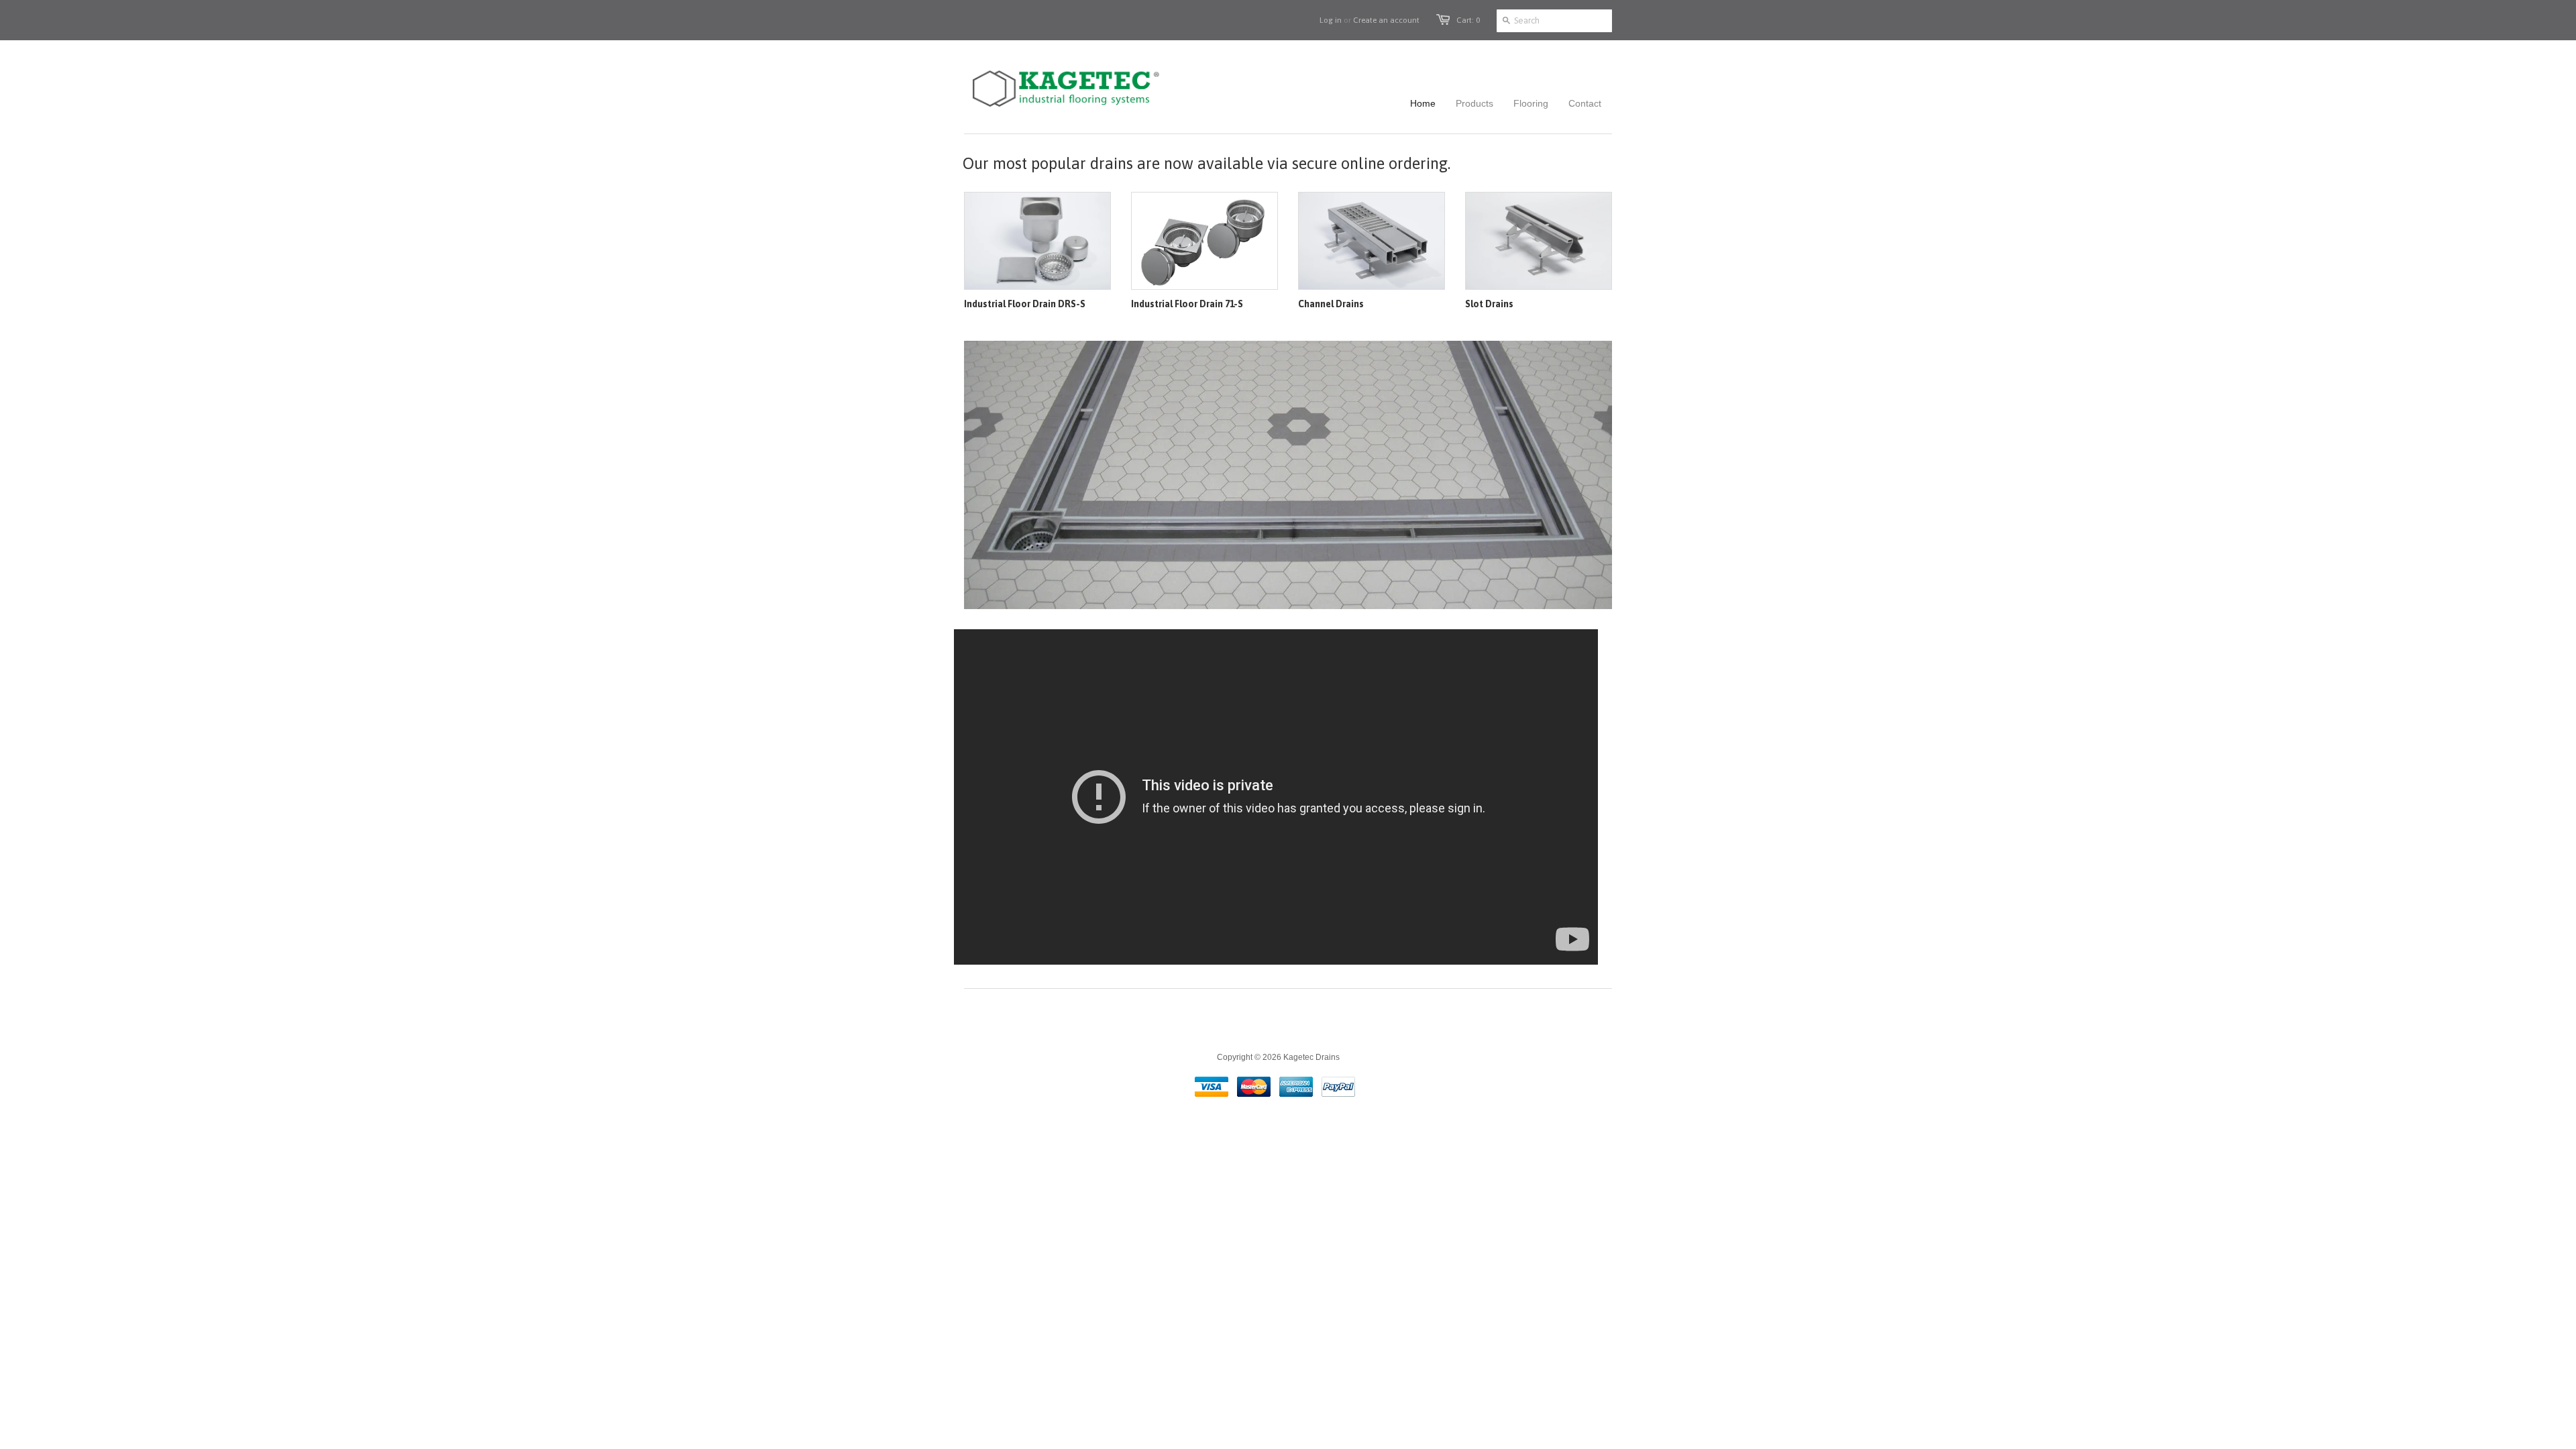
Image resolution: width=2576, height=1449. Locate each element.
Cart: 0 (1468, 20)
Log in (1331, 20)
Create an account (1386, 20)
